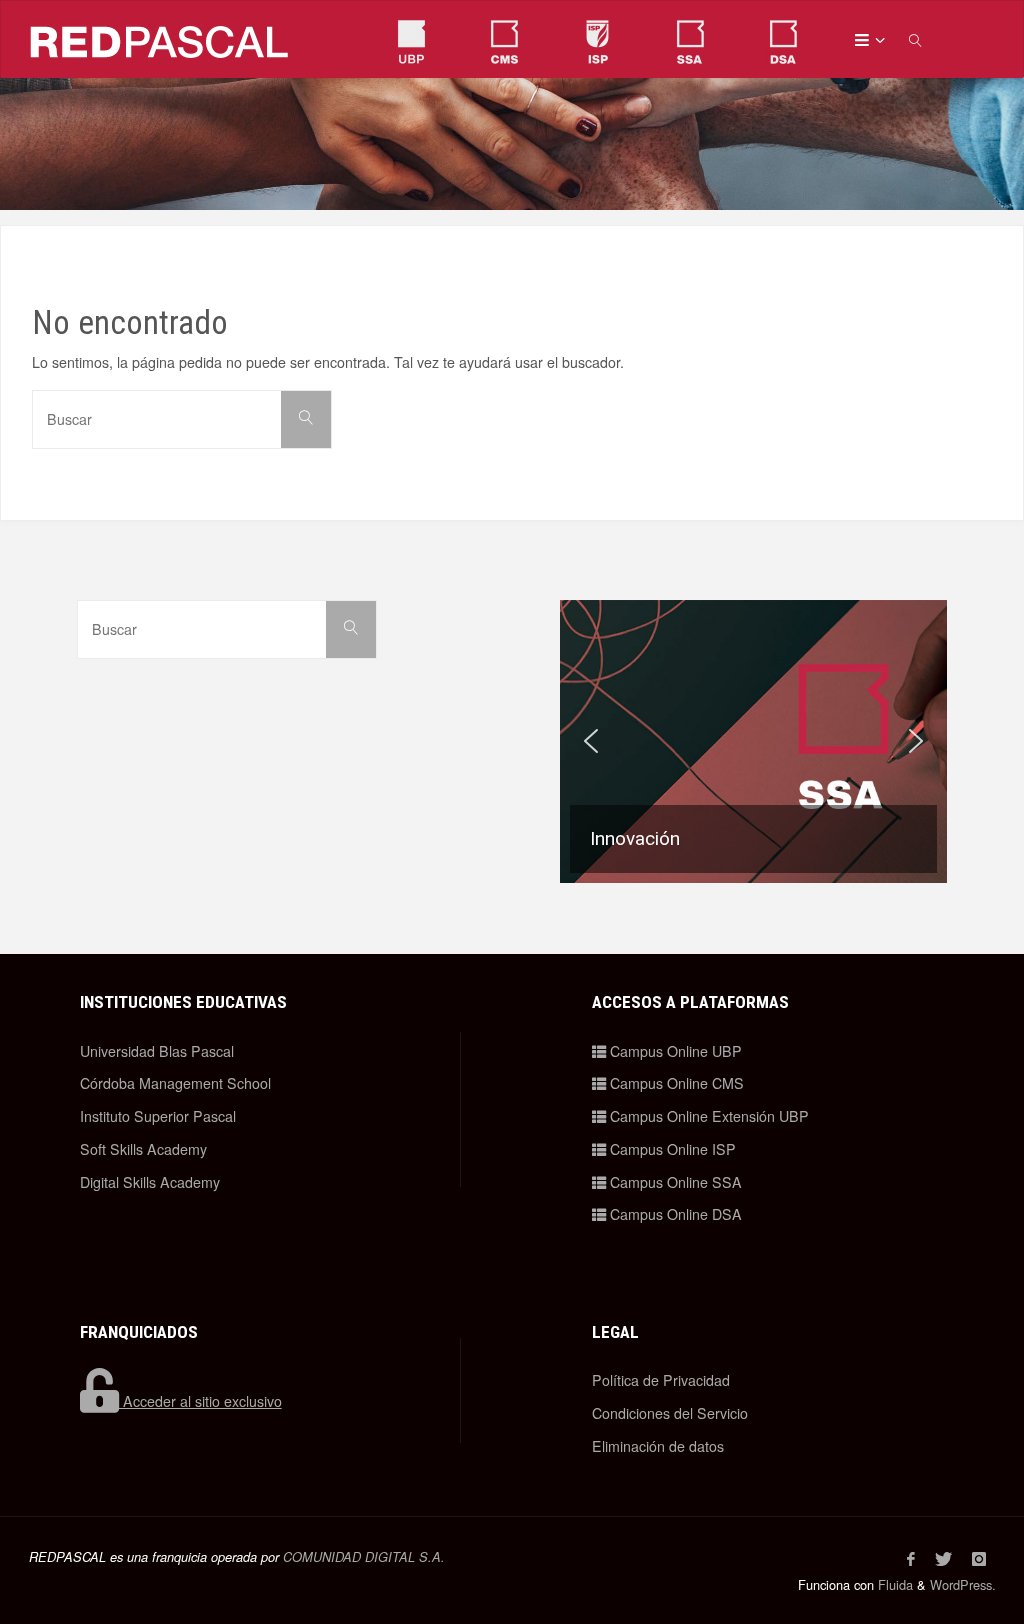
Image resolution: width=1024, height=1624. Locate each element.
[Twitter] (943, 1559)
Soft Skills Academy (143, 1149)
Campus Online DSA (674, 1214)
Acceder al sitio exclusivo (200, 1401)
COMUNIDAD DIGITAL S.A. (364, 1557)
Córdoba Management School (175, 1083)
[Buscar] (306, 419)
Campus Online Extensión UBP (707, 1116)
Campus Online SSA (674, 1182)
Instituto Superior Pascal (158, 1116)
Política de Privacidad (661, 1380)
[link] (916, 39)
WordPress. (963, 1584)
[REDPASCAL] (160, 39)
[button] (753, 742)
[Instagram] (979, 1559)
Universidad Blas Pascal (157, 1051)
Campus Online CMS (675, 1083)
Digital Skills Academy (150, 1182)
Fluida (893, 1584)
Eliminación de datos (658, 1446)
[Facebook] (911, 1559)
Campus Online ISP (671, 1149)
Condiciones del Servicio (670, 1413)
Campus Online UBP (674, 1051)
